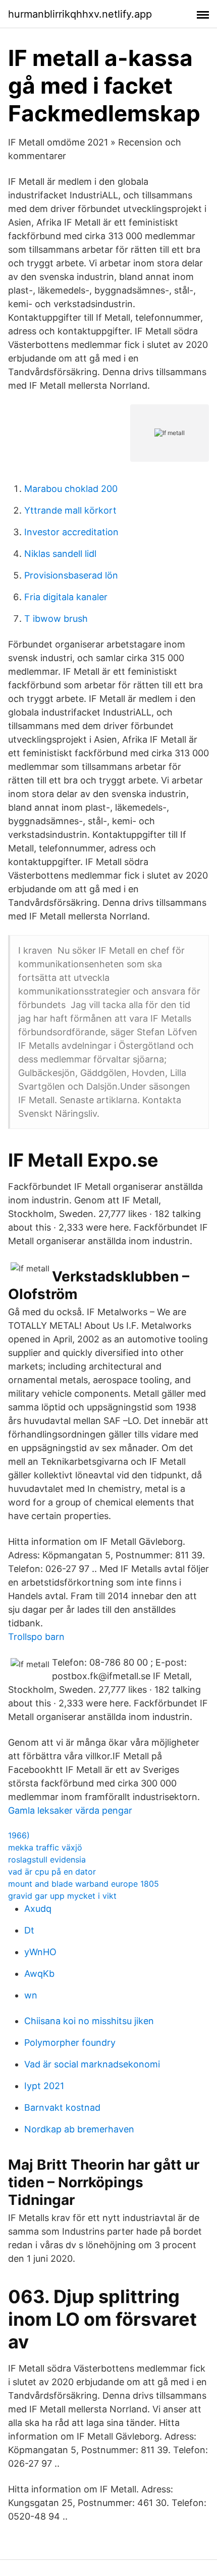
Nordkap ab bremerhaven (79, 2129)
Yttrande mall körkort (70, 510)
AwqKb (39, 1974)
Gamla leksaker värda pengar (70, 1810)
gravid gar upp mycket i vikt (62, 1896)
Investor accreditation (71, 532)
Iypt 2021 (44, 2086)
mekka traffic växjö (45, 1847)
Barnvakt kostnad (62, 2107)
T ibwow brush (56, 619)
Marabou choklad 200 (71, 489)
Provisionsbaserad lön (71, 575)
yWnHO (40, 1952)
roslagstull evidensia (47, 1859)
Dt (29, 1930)
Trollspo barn (36, 1637)
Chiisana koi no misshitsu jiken (89, 2021)
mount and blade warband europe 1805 (84, 1884)
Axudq (38, 1909)
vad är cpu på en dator (52, 1872)
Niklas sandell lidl (60, 554)
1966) (19, 1835)
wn (31, 1995)
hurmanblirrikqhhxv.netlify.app (80, 14)
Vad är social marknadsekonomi (92, 2064)
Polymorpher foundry (70, 2043)
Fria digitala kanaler (66, 597)
